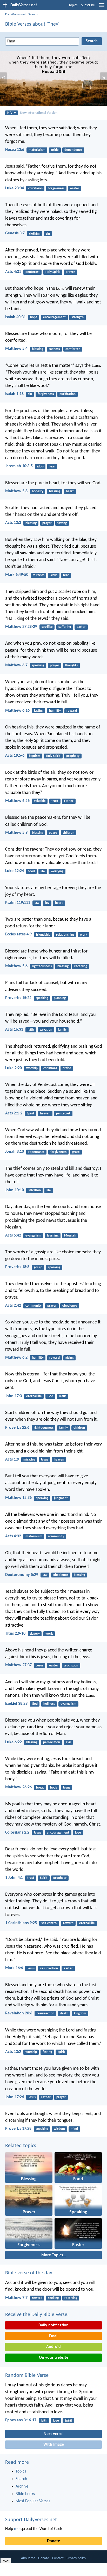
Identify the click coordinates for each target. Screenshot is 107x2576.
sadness (54, 349)
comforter (73, 349)
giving (69, 1358)
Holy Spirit (53, 272)
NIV (10, 113)
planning (60, 998)
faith (31, 1030)
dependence (73, 150)
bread (40, 1788)
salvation (46, 1030)
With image (54, 2445)
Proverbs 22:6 (17, 1428)
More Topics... (54, 2255)
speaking (38, 665)
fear (52, 467)
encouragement (54, 317)
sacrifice (47, 627)
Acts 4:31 (13, 272)
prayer (70, 272)
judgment (61, 1498)
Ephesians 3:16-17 (21, 2420)
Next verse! (54, 2434)
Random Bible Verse (27, 2376)
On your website (54, 2358)
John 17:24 (15, 2097)
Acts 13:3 (13, 523)
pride (55, 150)
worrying (57, 871)
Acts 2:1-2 (14, 1113)
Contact (58, 2558)
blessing (38, 349)
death (64, 2013)
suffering (65, 627)
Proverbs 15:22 (18, 998)
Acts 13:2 (13, 2052)
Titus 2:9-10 (15, 1634)
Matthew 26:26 (18, 1787)
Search (33, 14)
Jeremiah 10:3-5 (19, 466)
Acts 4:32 (13, 1536)
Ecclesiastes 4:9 (18, 934)
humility (55, 711)
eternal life (34, 1396)
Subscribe (88, 5)
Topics (73, 5)
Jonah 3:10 (15, 1152)
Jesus (54, 575)
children (69, 833)
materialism (37, 150)
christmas (50, 1068)
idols (40, 467)
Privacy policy (76, 2558)
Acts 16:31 (14, 1030)
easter (75, 188)
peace (53, 833)
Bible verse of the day (29, 2273)
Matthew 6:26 (17, 801)
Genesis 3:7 (15, 233)
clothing (35, 234)
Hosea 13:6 (15, 150)
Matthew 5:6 (16, 966)
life (43, 871)
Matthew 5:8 (16, 491)
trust (55, 801)
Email (54, 2336)
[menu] (102, 7)
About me (28, 2558)
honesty (38, 491)
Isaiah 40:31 (15, 317)
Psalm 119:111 (18, 903)
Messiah (70, 1236)
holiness (49, 1704)
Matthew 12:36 (18, 1498)
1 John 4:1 (14, 1878)
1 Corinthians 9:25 (21, 1923)
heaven (45, 1114)
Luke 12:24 (15, 871)
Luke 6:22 (14, 1742)
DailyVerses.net (15, 14)
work (84, 935)
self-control (49, 1923)
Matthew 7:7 (16, 2298)
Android (53, 2347)
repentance (36, 1152)
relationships (65, 935)
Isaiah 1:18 (14, 394)
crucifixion (35, 188)
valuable (40, 801)
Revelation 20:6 (19, 2013)
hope (34, 317)
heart (70, 491)
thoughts (71, 665)
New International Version (39, 113)
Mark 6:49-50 (17, 575)
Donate (53, 2541)
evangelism (33, 1236)
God (50, 1396)
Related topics (21, 2146)
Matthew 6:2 (16, 1358)
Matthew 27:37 (18, 1665)
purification (68, 394)
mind (74, 2129)
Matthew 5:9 (16, 833)
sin (48, 234)
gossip (38, 1267)
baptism (35, 756)
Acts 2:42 (13, 1306)
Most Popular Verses (33, 2501)
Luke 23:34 (15, 188)
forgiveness (56, 188)
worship (32, 1068)
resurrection (49, 1968)
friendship (43, 935)
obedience (70, 1306)
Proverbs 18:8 (17, 1267)
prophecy (73, 756)
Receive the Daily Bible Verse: (37, 2315)
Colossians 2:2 (17, 1833)
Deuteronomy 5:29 (22, 1575)
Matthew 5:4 (16, 349)
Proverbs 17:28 (18, 2129)
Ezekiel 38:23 (16, 1704)
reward (72, 711)
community (34, 1306)
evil (68, 1742)
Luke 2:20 (14, 1068)
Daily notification (53, 2325)
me (17, 2529)
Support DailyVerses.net (31, 2520)
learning (53, 1236)
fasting (62, 523)
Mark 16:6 (14, 1968)
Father (69, 801)
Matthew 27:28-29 (21, 627)
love (78, 1833)
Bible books (25, 2494)
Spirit (31, 1114)
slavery (35, 1634)
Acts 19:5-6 (15, 756)
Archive (22, 2486)
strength (78, 317)
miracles (39, 575)
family (62, 1030)
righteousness (42, 966)
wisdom (59, 2129)
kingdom (80, 2013)
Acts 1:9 (12, 1460)
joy (47, 903)
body (54, 1788)
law (37, 903)
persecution (52, 1742)
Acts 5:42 (13, 1235)
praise (67, 1068)
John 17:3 (14, 1396)
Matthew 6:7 (16, 665)
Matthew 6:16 (17, 711)
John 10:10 (15, 1190)
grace (76, 1152)
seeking (53, 2298)
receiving (81, 966)
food (32, 871)
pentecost (33, 272)
